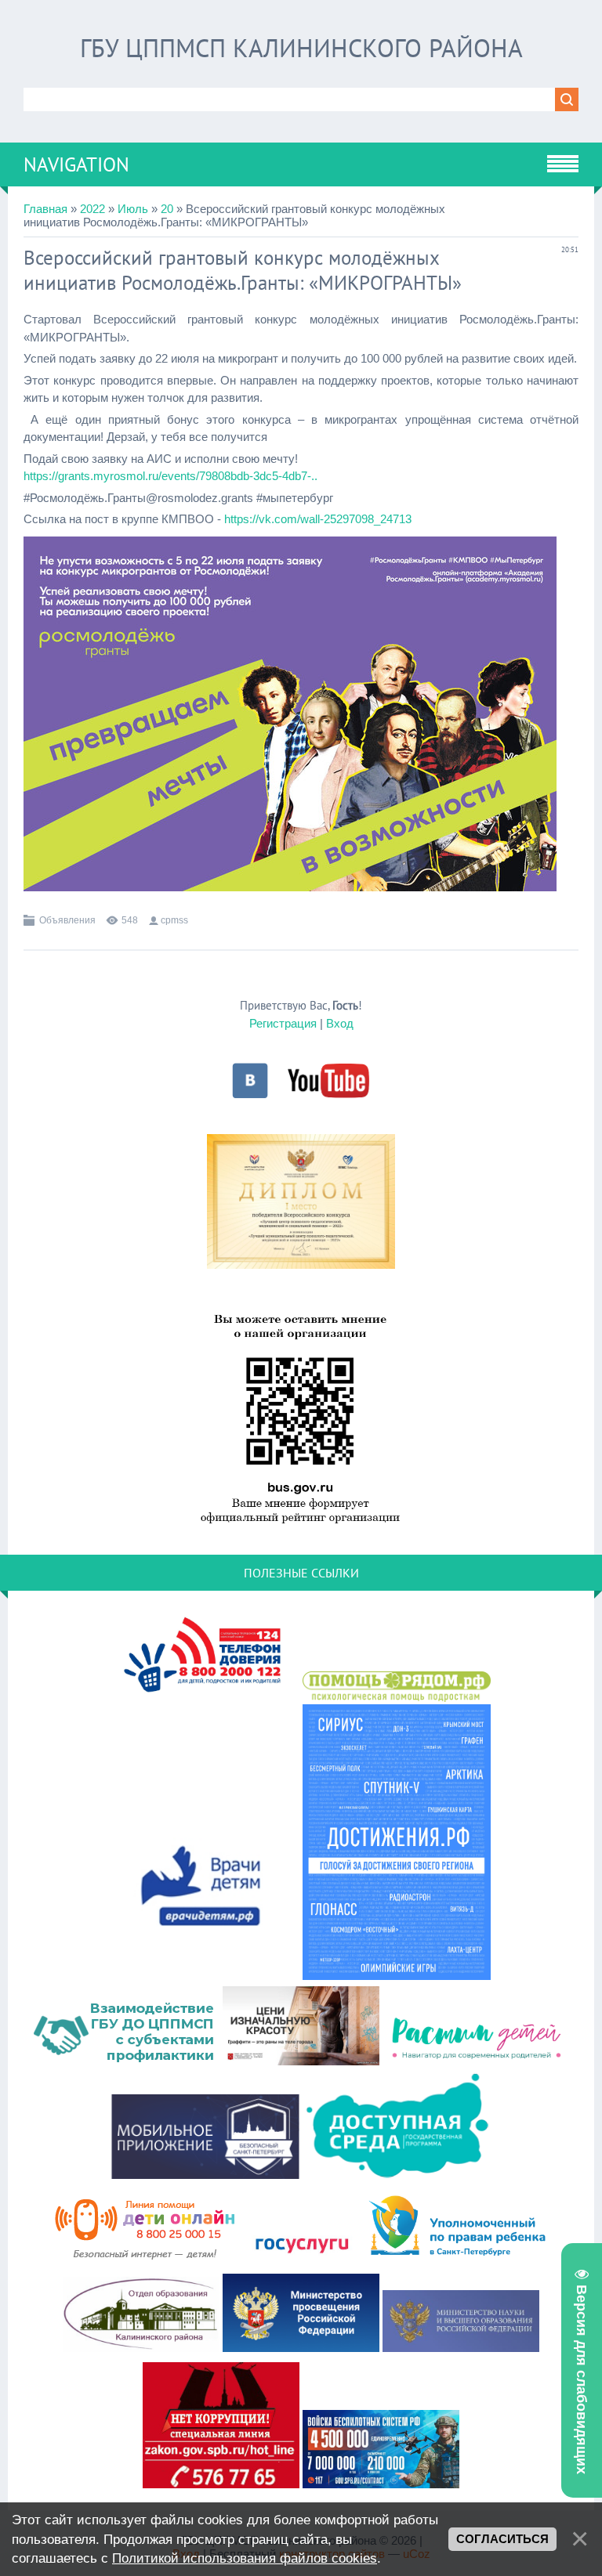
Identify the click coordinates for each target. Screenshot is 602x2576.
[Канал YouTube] (328, 1096)
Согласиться (502, 2539)
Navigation (76, 164)
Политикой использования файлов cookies (245, 2558)
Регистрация (283, 1023)
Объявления (67, 920)
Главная (45, 209)
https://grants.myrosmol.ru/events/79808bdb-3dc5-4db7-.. (170, 476)
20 (167, 209)
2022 (92, 209)
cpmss (174, 920)
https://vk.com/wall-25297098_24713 (318, 519)
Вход (340, 1023)
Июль (133, 209)
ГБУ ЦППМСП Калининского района (301, 48)
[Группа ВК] (250, 1096)
